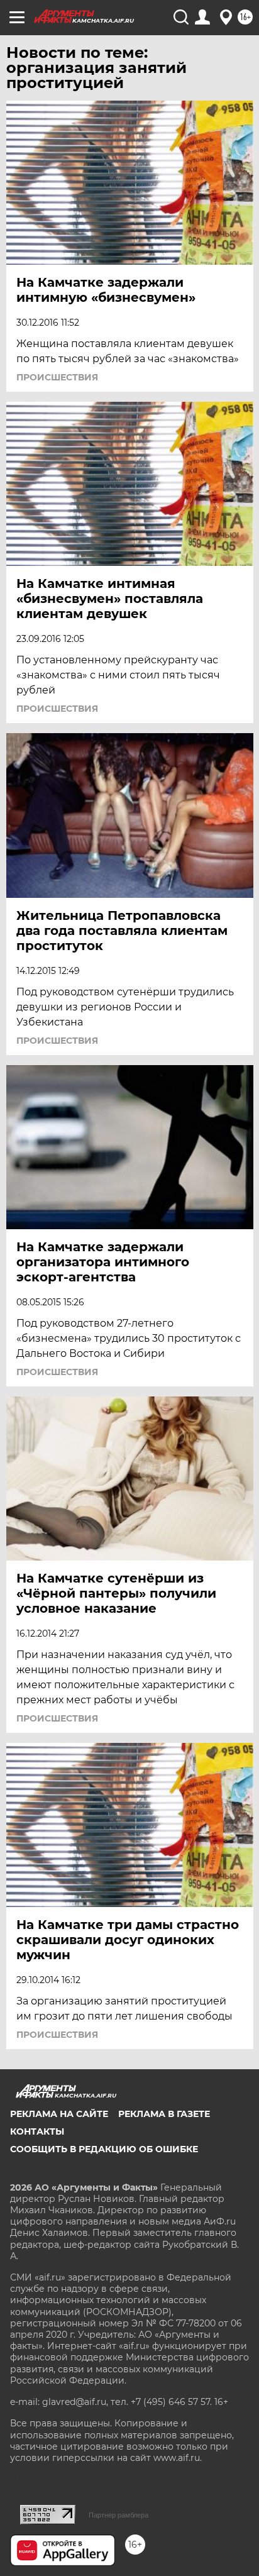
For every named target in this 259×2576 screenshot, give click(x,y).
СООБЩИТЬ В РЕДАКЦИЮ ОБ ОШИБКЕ (104, 2149)
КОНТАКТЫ (37, 2131)
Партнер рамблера (118, 2515)
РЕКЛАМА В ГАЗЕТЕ (164, 2114)
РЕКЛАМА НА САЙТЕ (59, 2114)
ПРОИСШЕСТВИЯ (57, 377)
